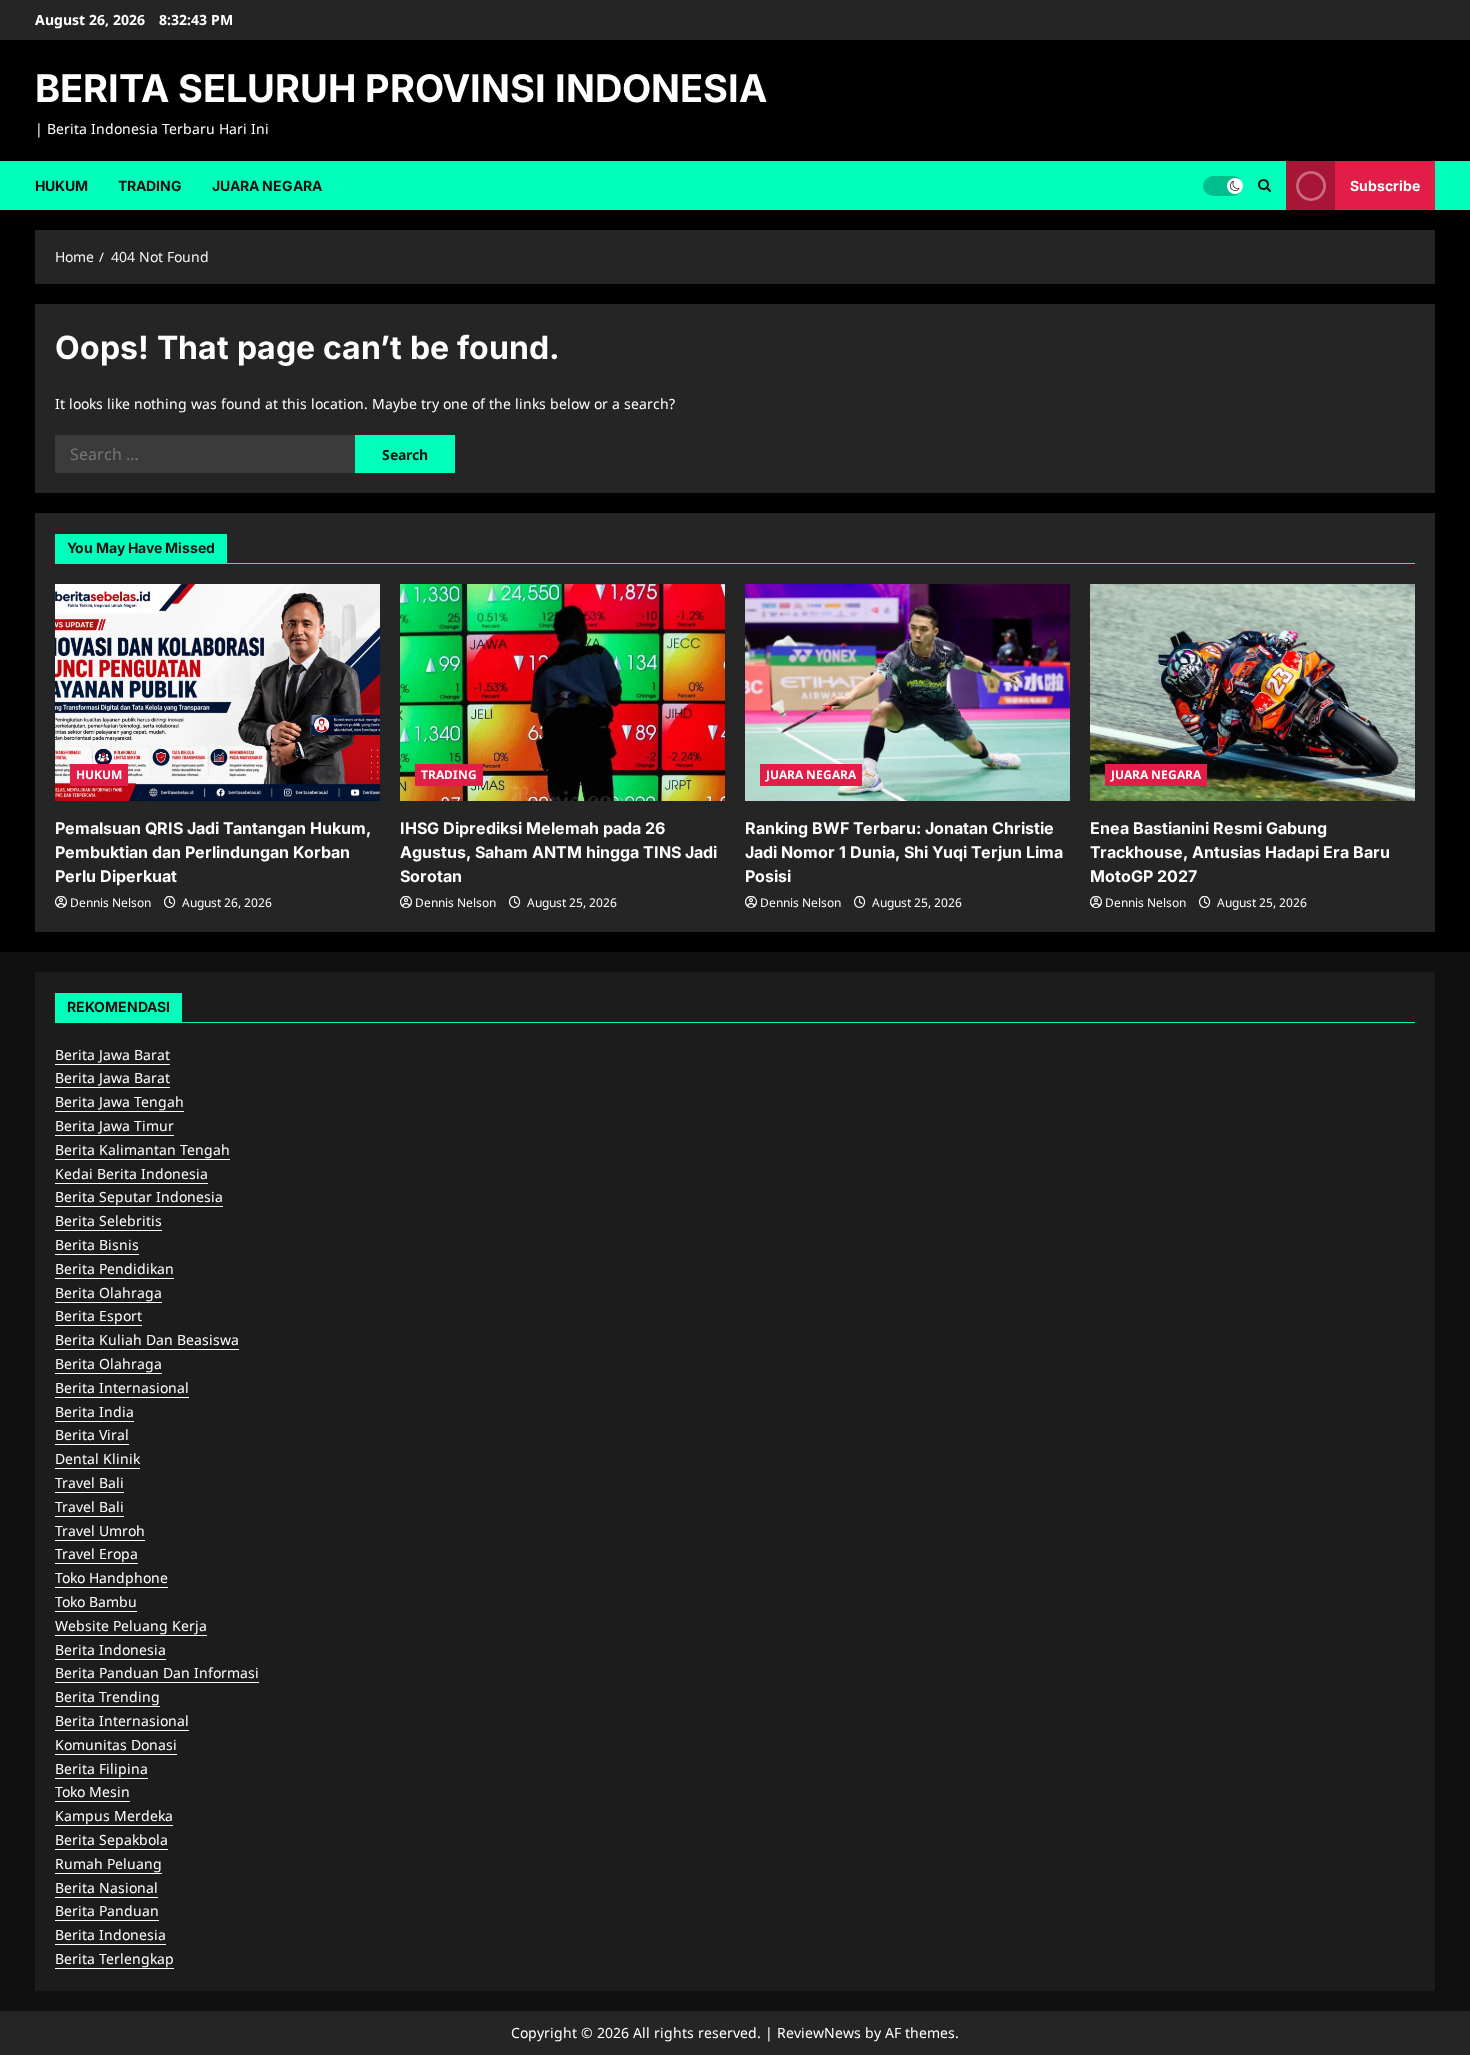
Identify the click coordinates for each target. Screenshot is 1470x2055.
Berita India (94, 1411)
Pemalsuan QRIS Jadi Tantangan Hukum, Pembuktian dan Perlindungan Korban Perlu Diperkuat (213, 852)
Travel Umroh (100, 1530)
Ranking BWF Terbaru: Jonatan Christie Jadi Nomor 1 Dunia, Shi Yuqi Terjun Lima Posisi (904, 852)
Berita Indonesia (110, 1649)
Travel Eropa (96, 1553)
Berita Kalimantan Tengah (142, 1149)
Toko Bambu (96, 1601)
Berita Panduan (107, 1910)
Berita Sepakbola (111, 1839)
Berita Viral (92, 1434)
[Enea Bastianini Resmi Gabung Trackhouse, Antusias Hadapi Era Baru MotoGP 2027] (1252, 692)
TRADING (150, 185)
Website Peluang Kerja (131, 1625)
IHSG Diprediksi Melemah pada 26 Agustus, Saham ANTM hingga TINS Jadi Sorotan (558, 852)
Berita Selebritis (108, 1220)
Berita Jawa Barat (112, 1054)
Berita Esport (98, 1315)
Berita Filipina (101, 1768)
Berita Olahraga (108, 1292)
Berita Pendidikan (114, 1268)
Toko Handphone (111, 1577)
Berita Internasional (122, 1387)
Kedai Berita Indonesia (131, 1173)
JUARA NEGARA (267, 185)
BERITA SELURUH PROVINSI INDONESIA (401, 88)
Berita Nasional (106, 1887)
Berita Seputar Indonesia (139, 1196)
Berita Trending (107, 1696)
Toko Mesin (92, 1791)
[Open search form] (1264, 185)
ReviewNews (819, 2032)
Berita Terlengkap (114, 1958)
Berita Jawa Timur (114, 1125)
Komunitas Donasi (116, 1744)
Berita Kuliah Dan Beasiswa (147, 1339)
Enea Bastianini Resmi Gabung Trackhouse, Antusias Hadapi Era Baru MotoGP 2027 (1240, 852)
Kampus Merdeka (114, 1815)
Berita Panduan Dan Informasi (157, 1672)
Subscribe (1385, 184)
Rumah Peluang (108, 1863)
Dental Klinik (97, 1458)
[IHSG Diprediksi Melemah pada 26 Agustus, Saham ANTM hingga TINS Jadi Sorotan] (562, 692)
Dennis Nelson (110, 902)
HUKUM (61, 185)
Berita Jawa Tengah (119, 1101)
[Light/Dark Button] (1223, 185)
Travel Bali (89, 1482)
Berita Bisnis (97, 1244)
